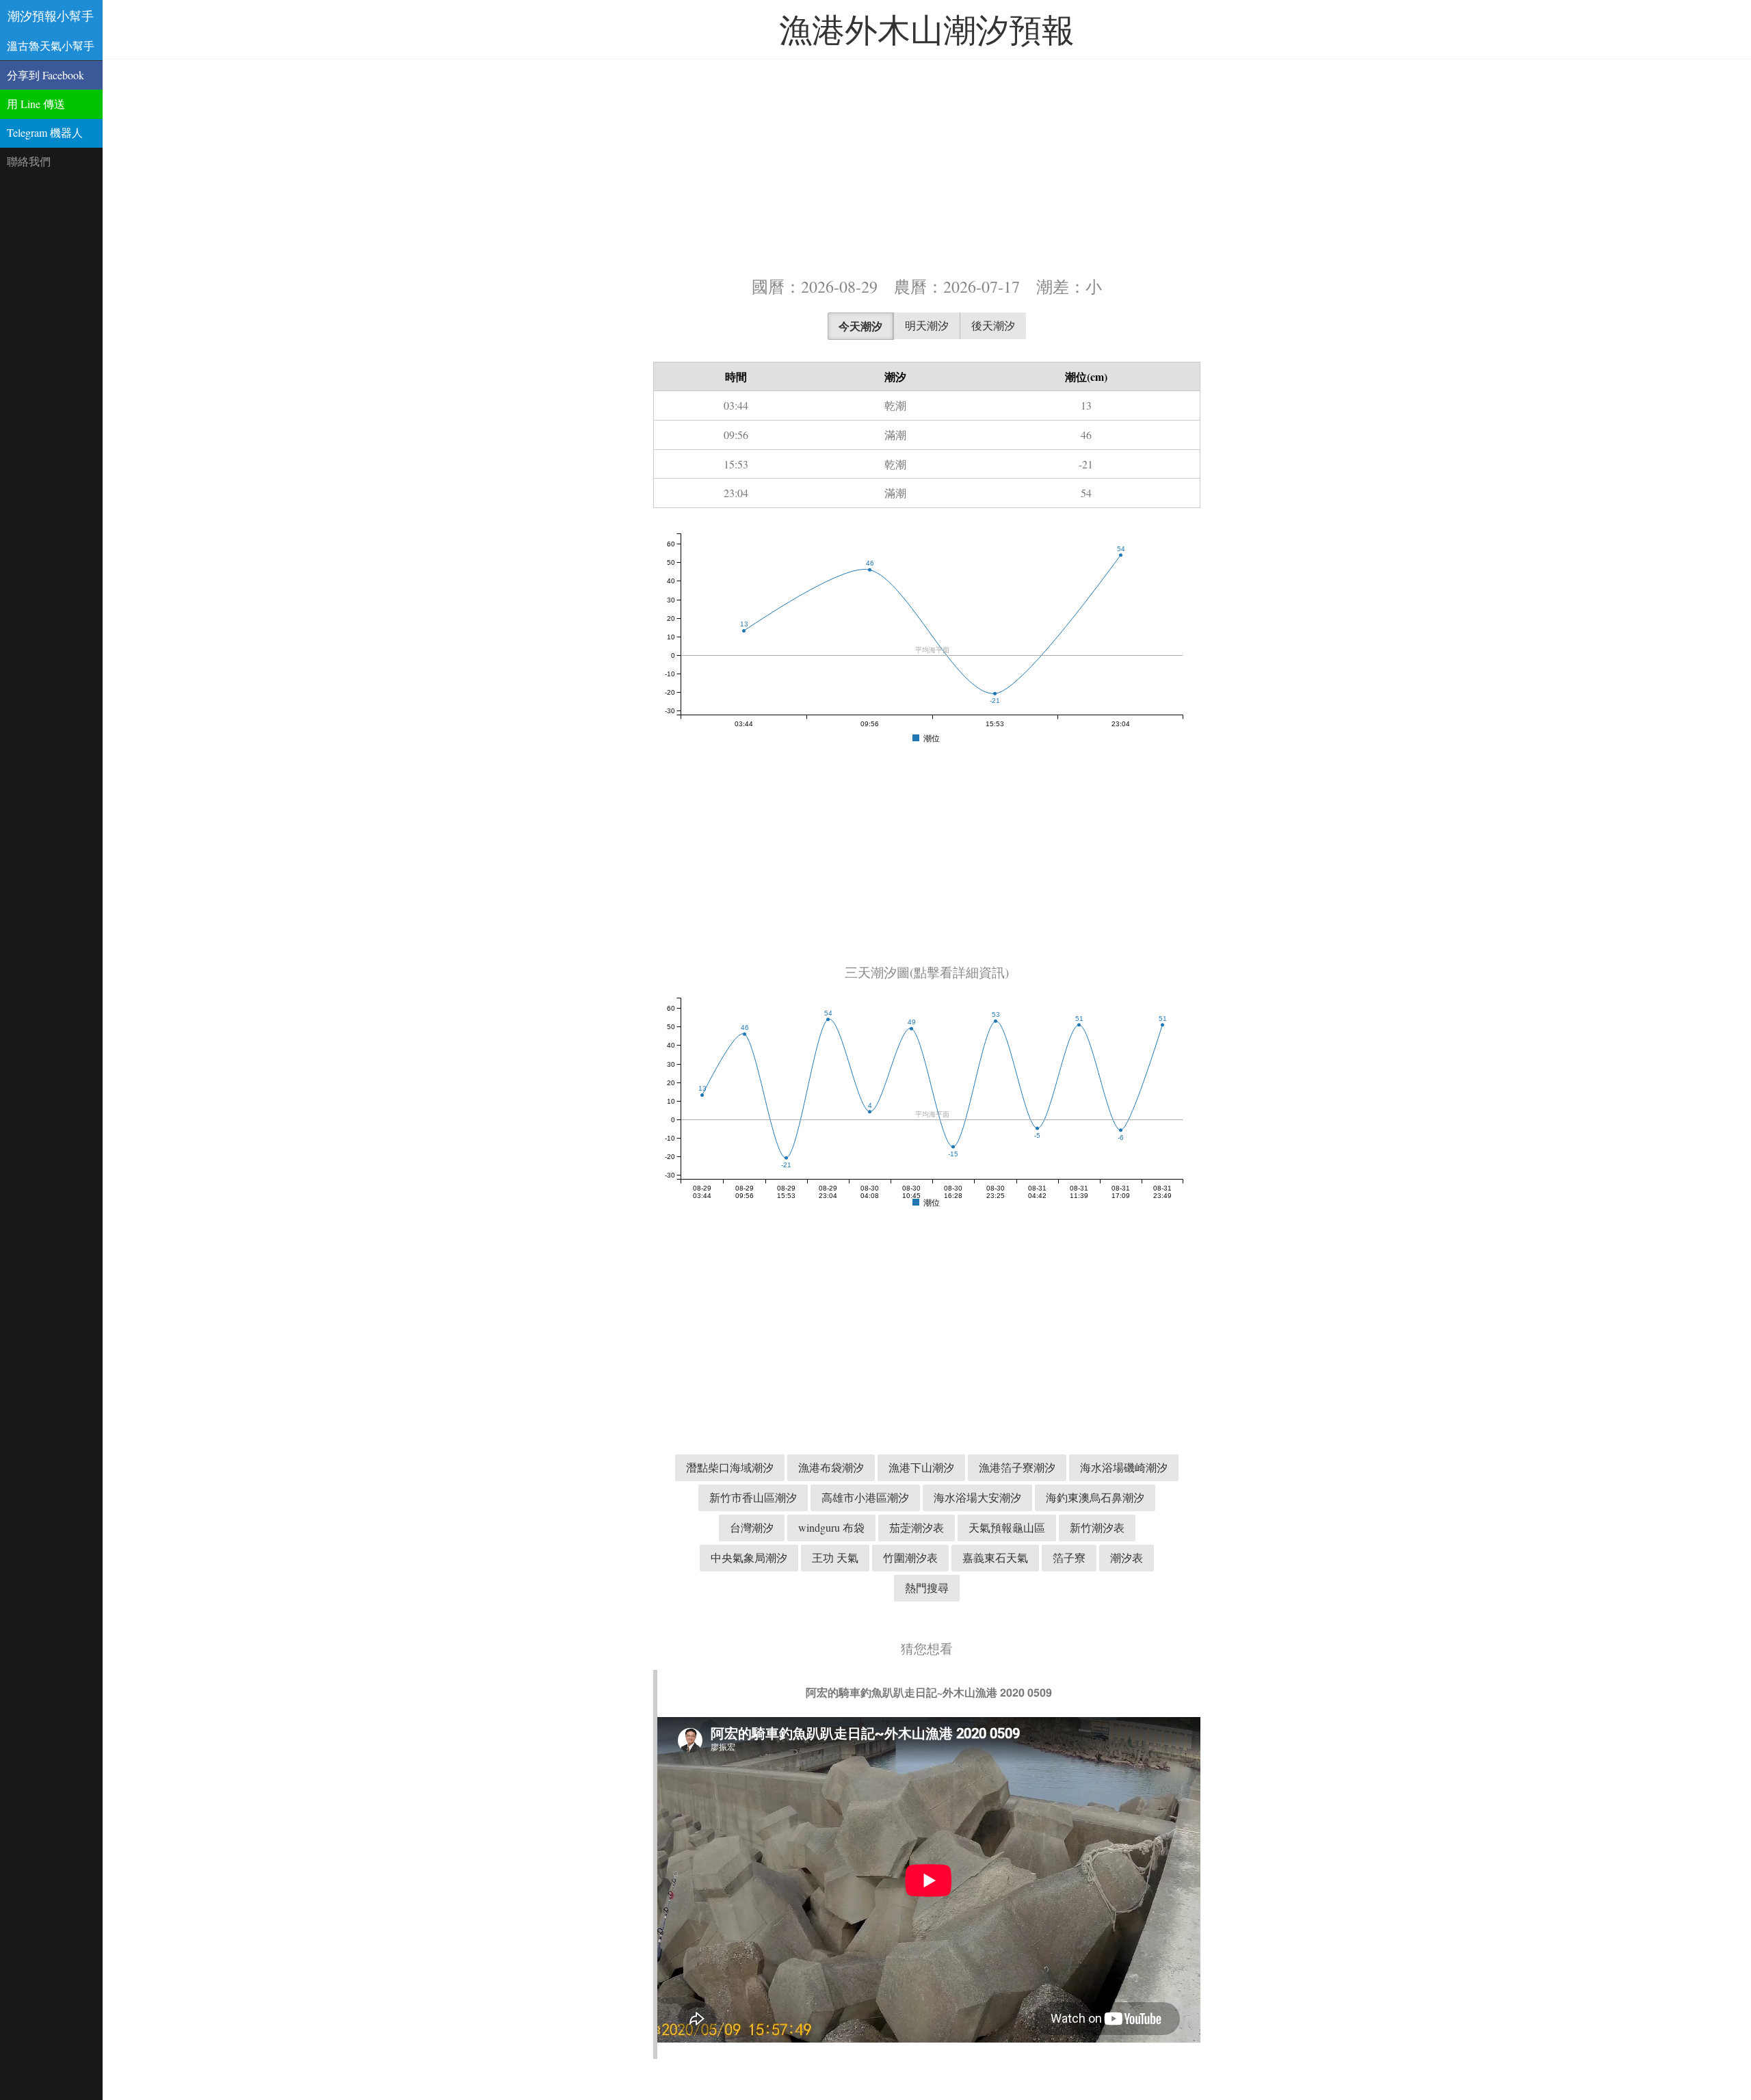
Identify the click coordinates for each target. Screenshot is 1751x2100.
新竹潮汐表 (1097, 1527)
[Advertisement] (927, 166)
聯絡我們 (29, 161)
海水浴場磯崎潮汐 (1124, 1467)
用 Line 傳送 (36, 104)
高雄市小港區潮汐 (865, 1497)
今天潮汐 (860, 326)
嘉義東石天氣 (995, 1557)
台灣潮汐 (752, 1527)
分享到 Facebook (45, 75)
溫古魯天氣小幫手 (51, 45)
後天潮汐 (993, 325)
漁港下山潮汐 (921, 1467)
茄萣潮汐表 (917, 1527)
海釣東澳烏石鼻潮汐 (1095, 1497)
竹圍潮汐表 (910, 1557)
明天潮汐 (927, 325)
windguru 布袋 (831, 1527)
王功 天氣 (835, 1557)
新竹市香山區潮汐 (753, 1497)
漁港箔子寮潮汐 (1017, 1467)
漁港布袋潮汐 (831, 1467)
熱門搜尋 (927, 1587)
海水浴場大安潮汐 (977, 1497)
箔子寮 (1069, 1557)
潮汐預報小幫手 (51, 16)
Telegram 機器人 (45, 132)
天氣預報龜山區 (1007, 1527)
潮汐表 (1127, 1557)
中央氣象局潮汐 (749, 1557)
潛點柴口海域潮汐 (730, 1467)
